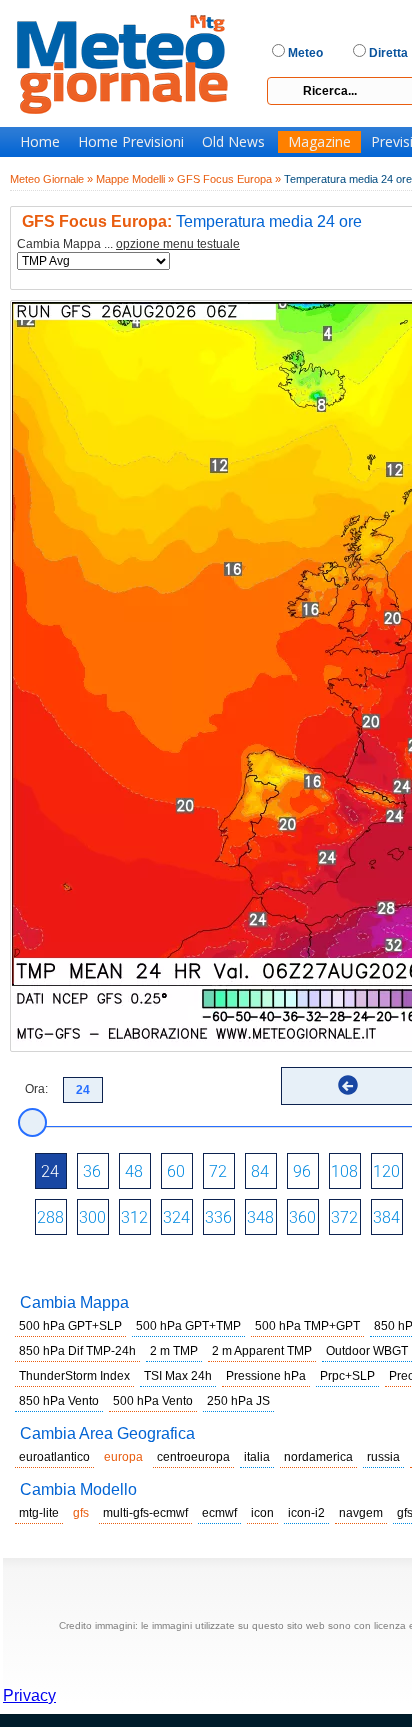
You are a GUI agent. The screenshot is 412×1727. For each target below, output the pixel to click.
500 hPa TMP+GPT (307, 1326)
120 (386, 1171)
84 (260, 1171)
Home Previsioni (131, 142)
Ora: (36, 1089)
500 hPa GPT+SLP (70, 1326)
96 (302, 1171)
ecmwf (219, 1513)
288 (50, 1217)
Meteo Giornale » (51, 179)
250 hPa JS (238, 1401)
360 (302, 1217)
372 (344, 1217)
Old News (233, 142)
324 (176, 1217)
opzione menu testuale (178, 244)
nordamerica (318, 1457)
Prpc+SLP (347, 1376)
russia (383, 1457)
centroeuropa (193, 1457)
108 (344, 1171)
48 (134, 1171)
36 (92, 1171)
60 (176, 1171)
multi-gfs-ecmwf (145, 1513)
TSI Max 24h (178, 1376)
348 (260, 1217)
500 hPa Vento (153, 1401)
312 (134, 1217)
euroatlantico (54, 1457)
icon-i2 (306, 1513)
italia (257, 1457)
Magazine (319, 142)
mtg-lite (39, 1513)
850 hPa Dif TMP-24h (77, 1351)
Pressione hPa (266, 1376)
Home (40, 142)
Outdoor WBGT (367, 1351)
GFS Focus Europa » (229, 179)
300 (92, 1217)
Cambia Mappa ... (128, 244)
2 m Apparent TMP (262, 1351)
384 (386, 1217)
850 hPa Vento (59, 1401)
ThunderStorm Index (74, 1376)
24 (50, 1171)
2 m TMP (174, 1351)
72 (218, 1171)
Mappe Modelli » (135, 179)
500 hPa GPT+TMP (188, 1326)
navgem (361, 1513)
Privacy (29, 1695)
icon (262, 1513)
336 (218, 1217)
